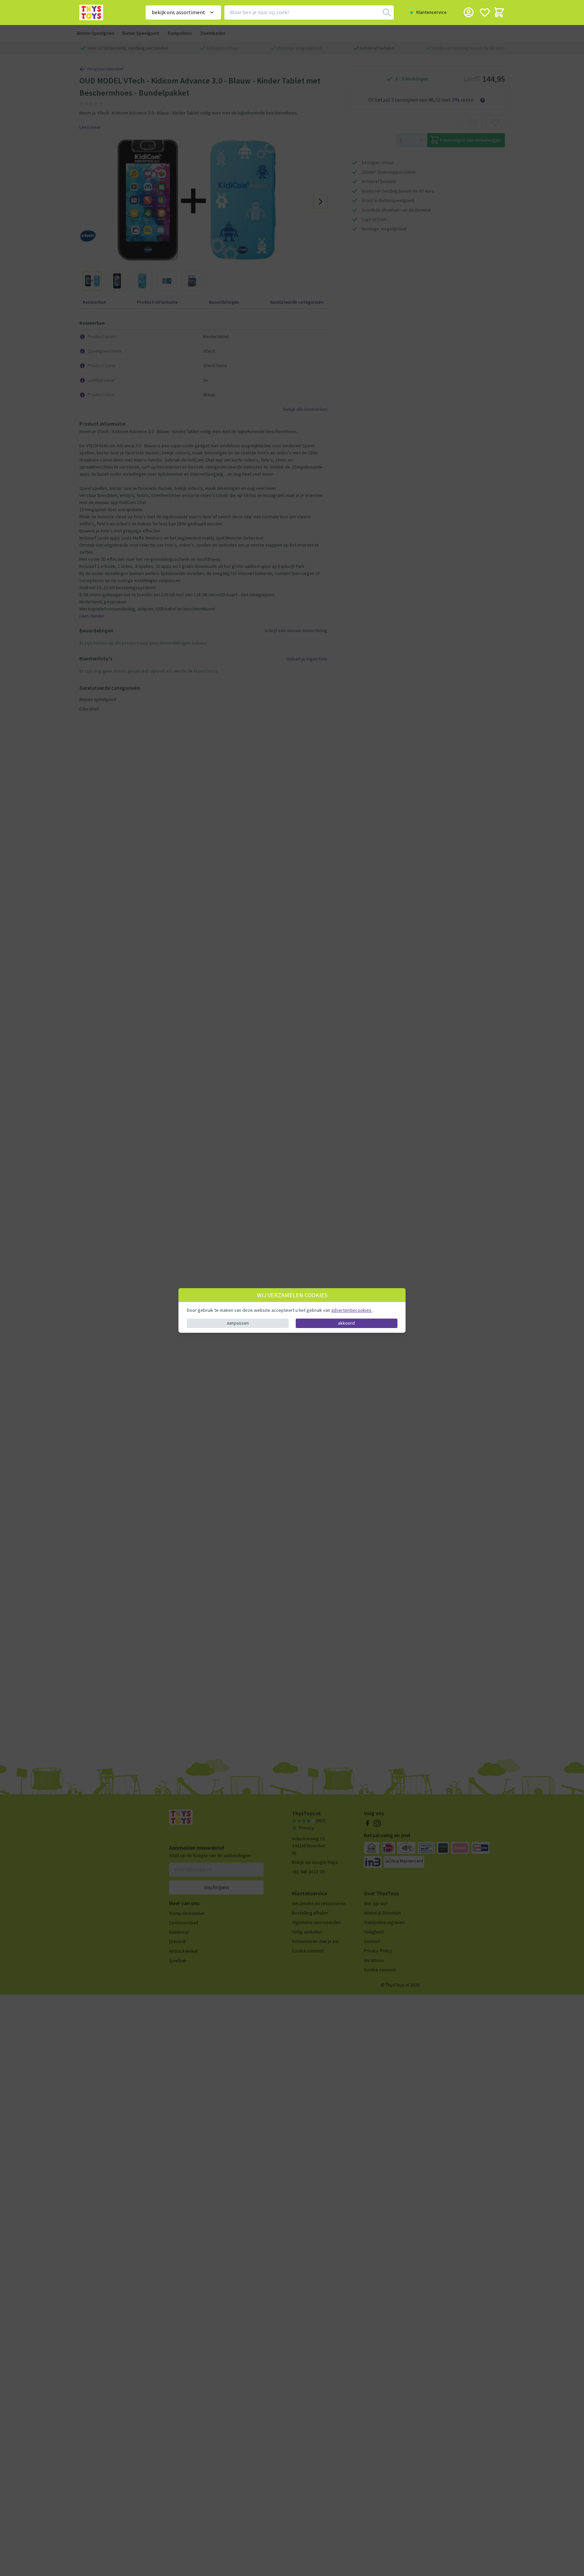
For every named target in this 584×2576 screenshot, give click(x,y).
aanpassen (238, 1323)
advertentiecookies (352, 1310)
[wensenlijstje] (485, 12)
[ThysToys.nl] (103, 12)
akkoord (346, 1323)
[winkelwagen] (499, 12)
